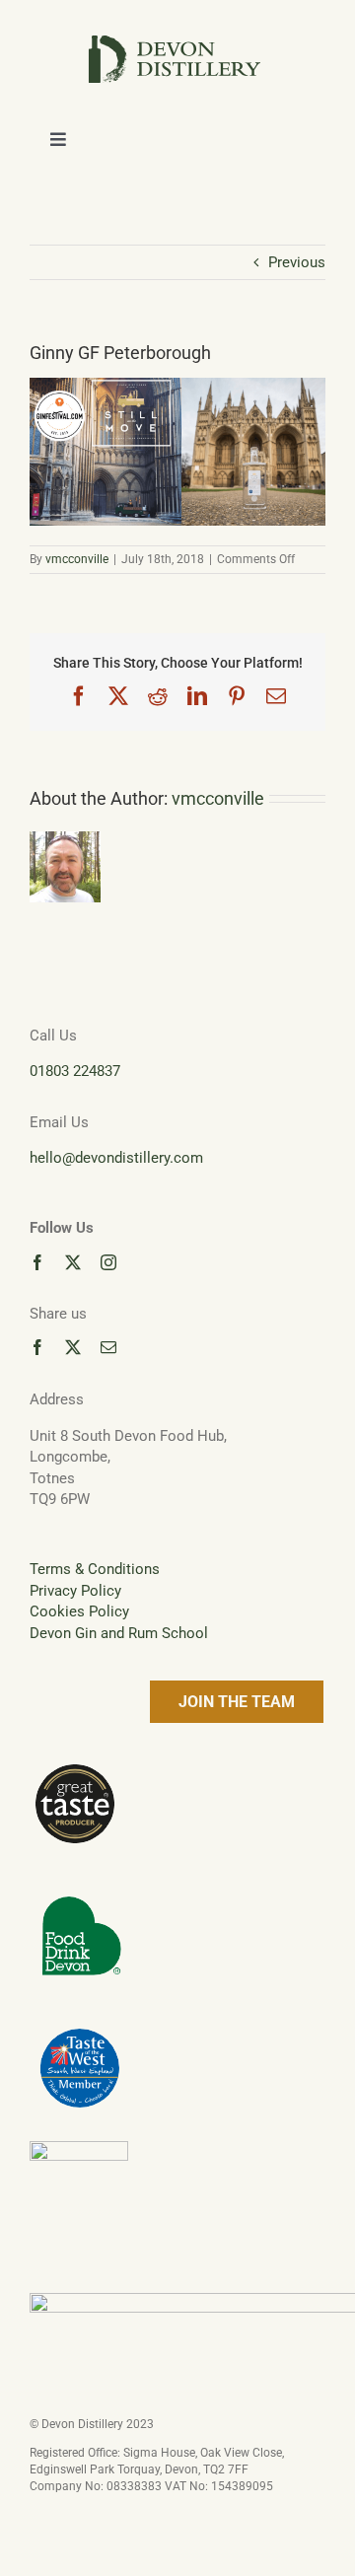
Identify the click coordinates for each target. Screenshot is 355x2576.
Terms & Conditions (95, 1569)
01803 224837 (75, 1071)
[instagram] (108, 1262)
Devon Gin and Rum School (119, 1633)
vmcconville (77, 559)
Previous (297, 262)
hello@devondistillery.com (116, 1158)
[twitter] (73, 1262)
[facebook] (37, 1262)
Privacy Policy (75, 1591)
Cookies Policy (79, 1611)
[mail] (108, 1347)
